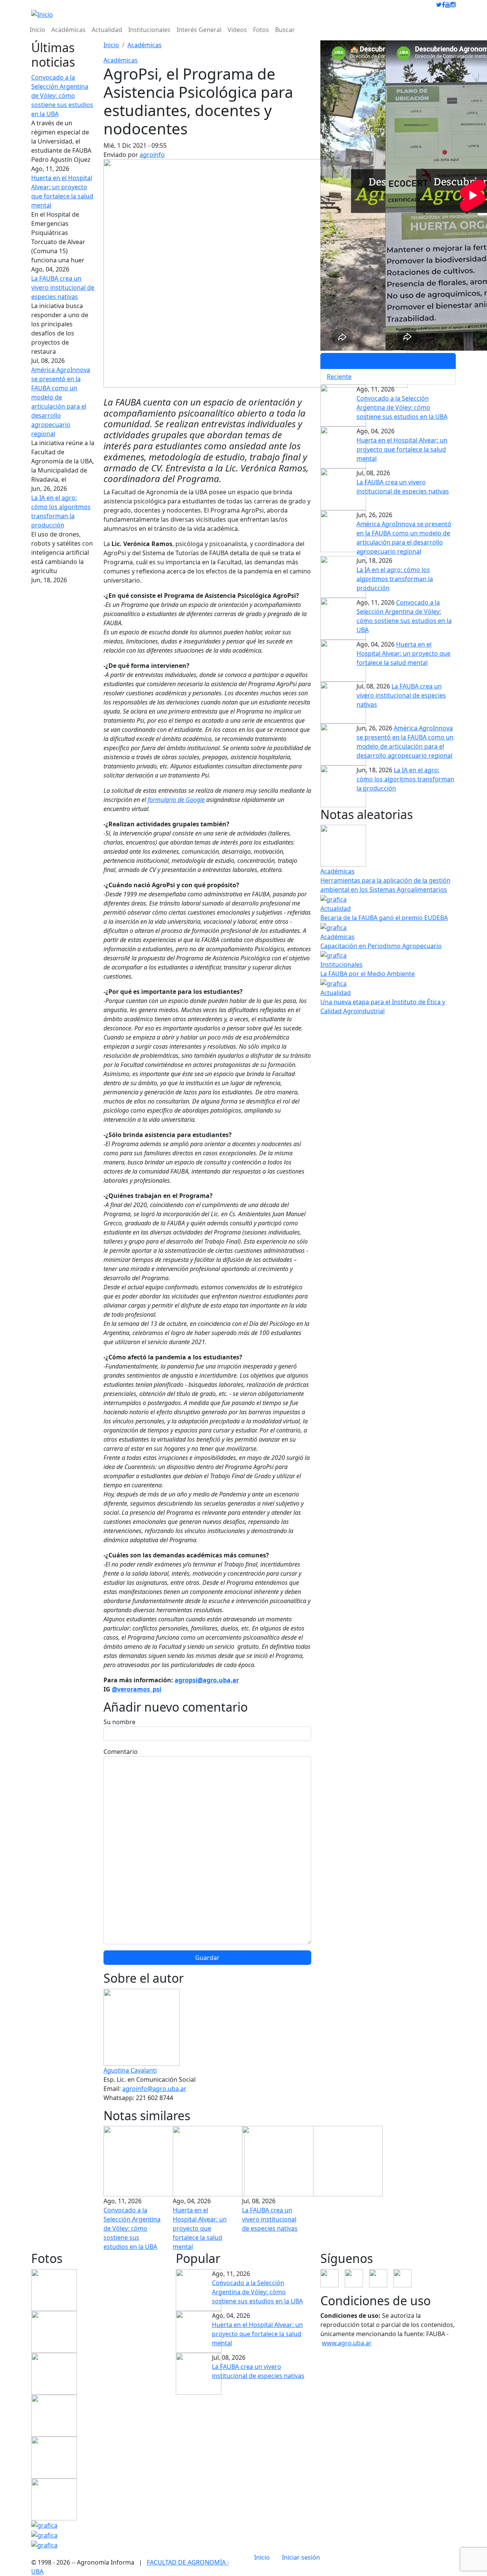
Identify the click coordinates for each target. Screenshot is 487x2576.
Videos (237, 30)
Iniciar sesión (301, 2557)
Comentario (121, 1752)
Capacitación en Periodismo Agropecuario (381, 946)
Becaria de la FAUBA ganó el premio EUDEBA (384, 918)
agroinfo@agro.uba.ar (154, 2089)
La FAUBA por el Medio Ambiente (368, 974)
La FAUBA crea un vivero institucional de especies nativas (63, 287)
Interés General (199, 30)
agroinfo (152, 155)
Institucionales (149, 30)
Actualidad (107, 30)
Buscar (285, 30)
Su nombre (119, 1722)
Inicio (37, 30)
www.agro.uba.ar (347, 2343)
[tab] (388, 361)
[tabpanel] (388, 491)
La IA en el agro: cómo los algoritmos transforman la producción (395, 579)
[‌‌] (439, 5)
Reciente (339, 377)
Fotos (261, 30)
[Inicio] (42, 14)
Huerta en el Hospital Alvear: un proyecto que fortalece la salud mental (200, 2228)
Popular (338, 361)
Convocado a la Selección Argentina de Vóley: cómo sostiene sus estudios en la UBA (62, 96)
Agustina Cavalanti (130, 2070)
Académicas (68, 30)
